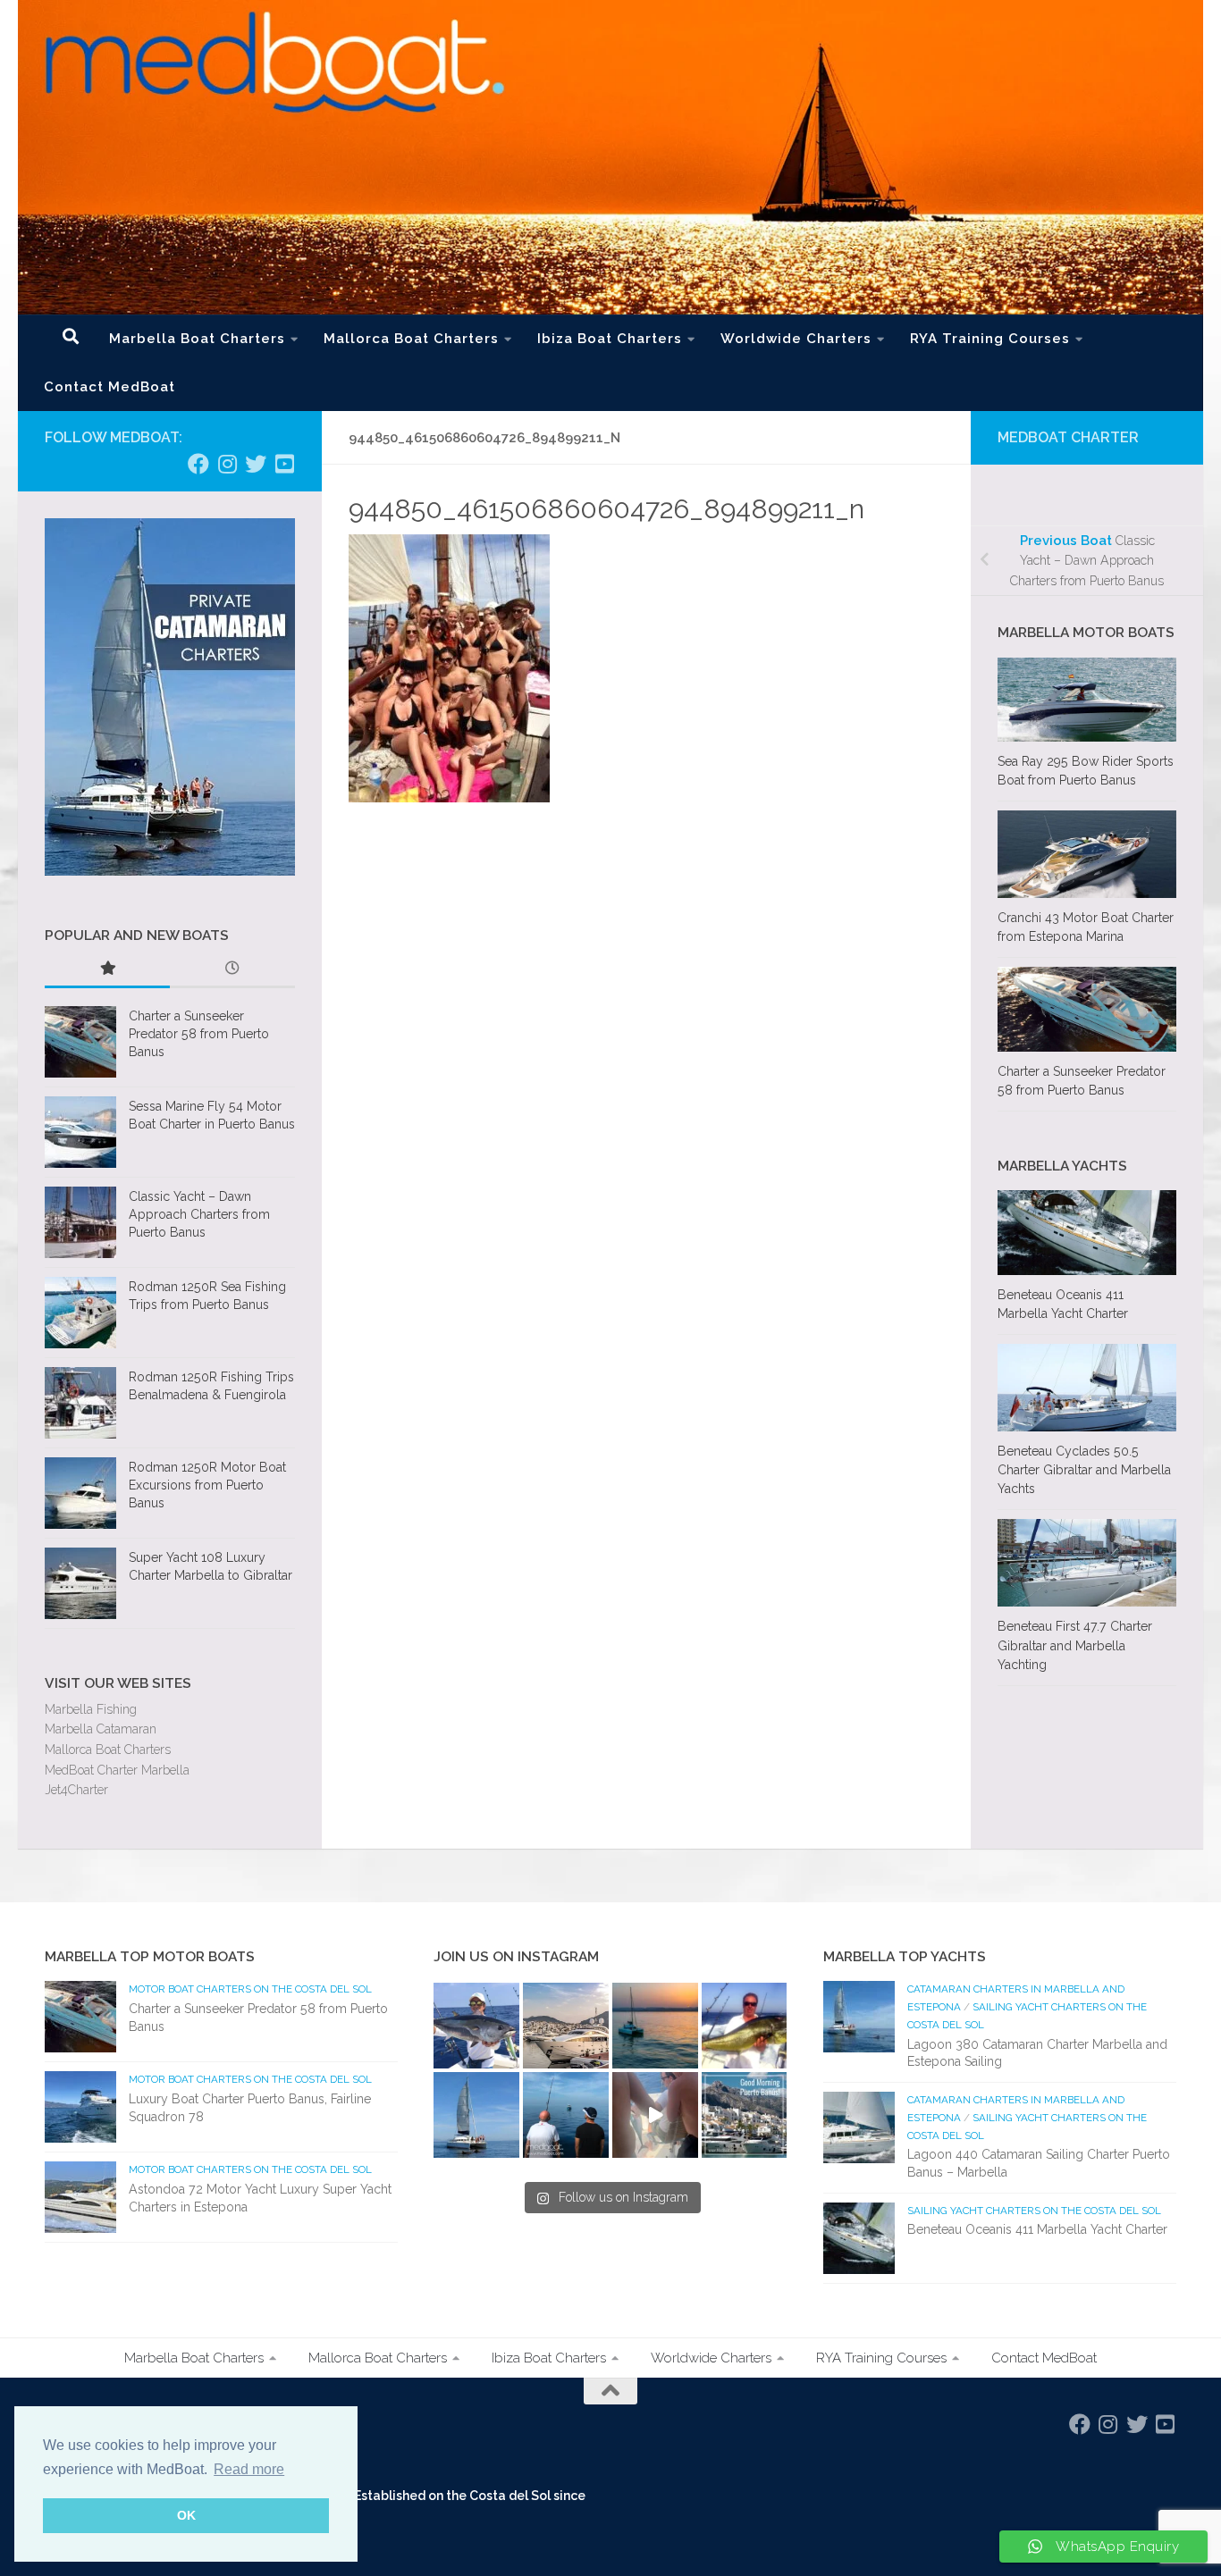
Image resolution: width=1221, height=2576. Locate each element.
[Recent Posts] (232, 970)
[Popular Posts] (107, 970)
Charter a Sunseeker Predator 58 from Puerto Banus (199, 1033)
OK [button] (186, 2515)
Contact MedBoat (109, 387)
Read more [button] (249, 2469)
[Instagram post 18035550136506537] (655, 2115)
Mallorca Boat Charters (411, 339)
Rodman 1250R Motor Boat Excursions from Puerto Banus (207, 1485)
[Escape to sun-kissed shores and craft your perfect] (566, 2026)
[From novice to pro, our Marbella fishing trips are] (745, 2026)
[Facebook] (198, 464)
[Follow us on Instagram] (227, 464)
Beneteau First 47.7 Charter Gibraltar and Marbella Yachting (1075, 1645)
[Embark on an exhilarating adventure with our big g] (476, 2026)
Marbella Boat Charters (197, 339)
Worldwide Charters (796, 339)
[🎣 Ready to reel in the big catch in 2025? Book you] (566, 2115)
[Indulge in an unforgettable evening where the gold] (655, 2026)
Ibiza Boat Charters (610, 339)
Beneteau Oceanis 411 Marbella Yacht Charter (1037, 2229)
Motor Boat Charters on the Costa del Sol (250, 1989)
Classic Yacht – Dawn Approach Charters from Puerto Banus (199, 1214)
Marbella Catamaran (101, 1729)
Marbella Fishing (91, 1709)
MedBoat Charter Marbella (117, 1770)
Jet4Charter (76, 1790)
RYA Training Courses (990, 339)
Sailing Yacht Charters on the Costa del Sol (1034, 2211)
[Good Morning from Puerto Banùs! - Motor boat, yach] (745, 2115)
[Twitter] (256, 464)
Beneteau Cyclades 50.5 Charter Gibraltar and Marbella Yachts (1084, 1470)
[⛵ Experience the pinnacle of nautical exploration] (476, 2115)
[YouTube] (284, 464)
